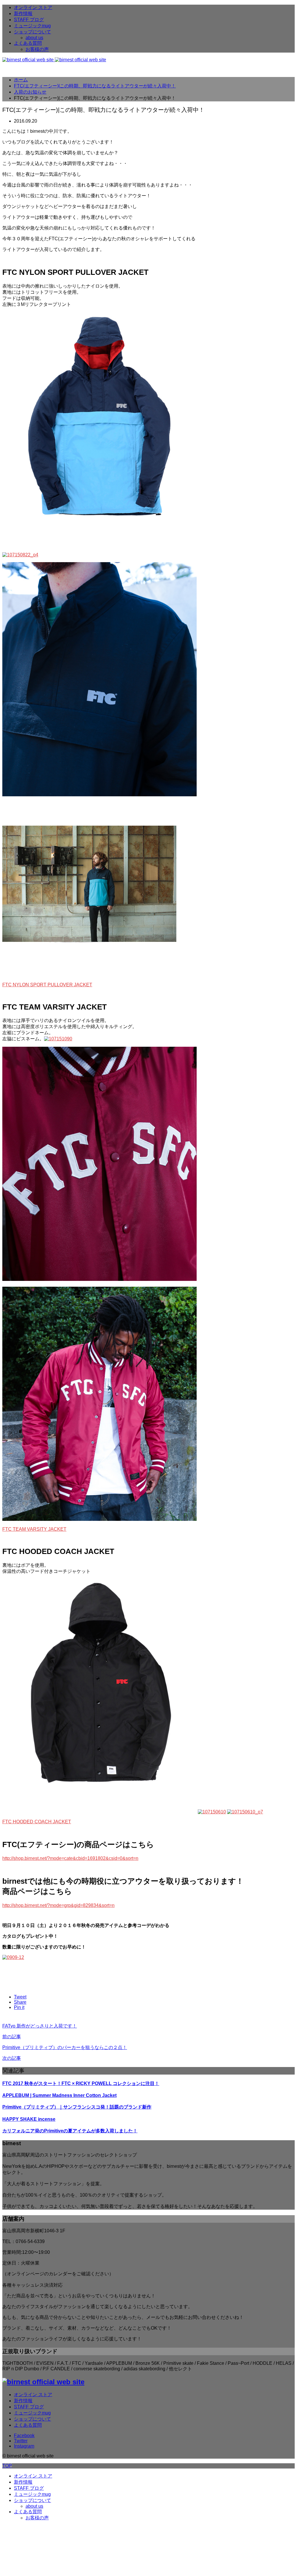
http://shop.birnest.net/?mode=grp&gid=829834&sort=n (58, 1905)
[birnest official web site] (54, 60)
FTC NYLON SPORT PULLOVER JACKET (47, 985)
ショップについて (32, 32)
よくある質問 (28, 43)
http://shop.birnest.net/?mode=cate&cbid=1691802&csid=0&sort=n (70, 1858)
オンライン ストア (33, 7)
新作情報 (23, 14)
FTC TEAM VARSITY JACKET (34, 1529)
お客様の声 (37, 49)
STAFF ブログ (29, 20)
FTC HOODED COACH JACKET (37, 1822)
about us (34, 38)
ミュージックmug (32, 26)
